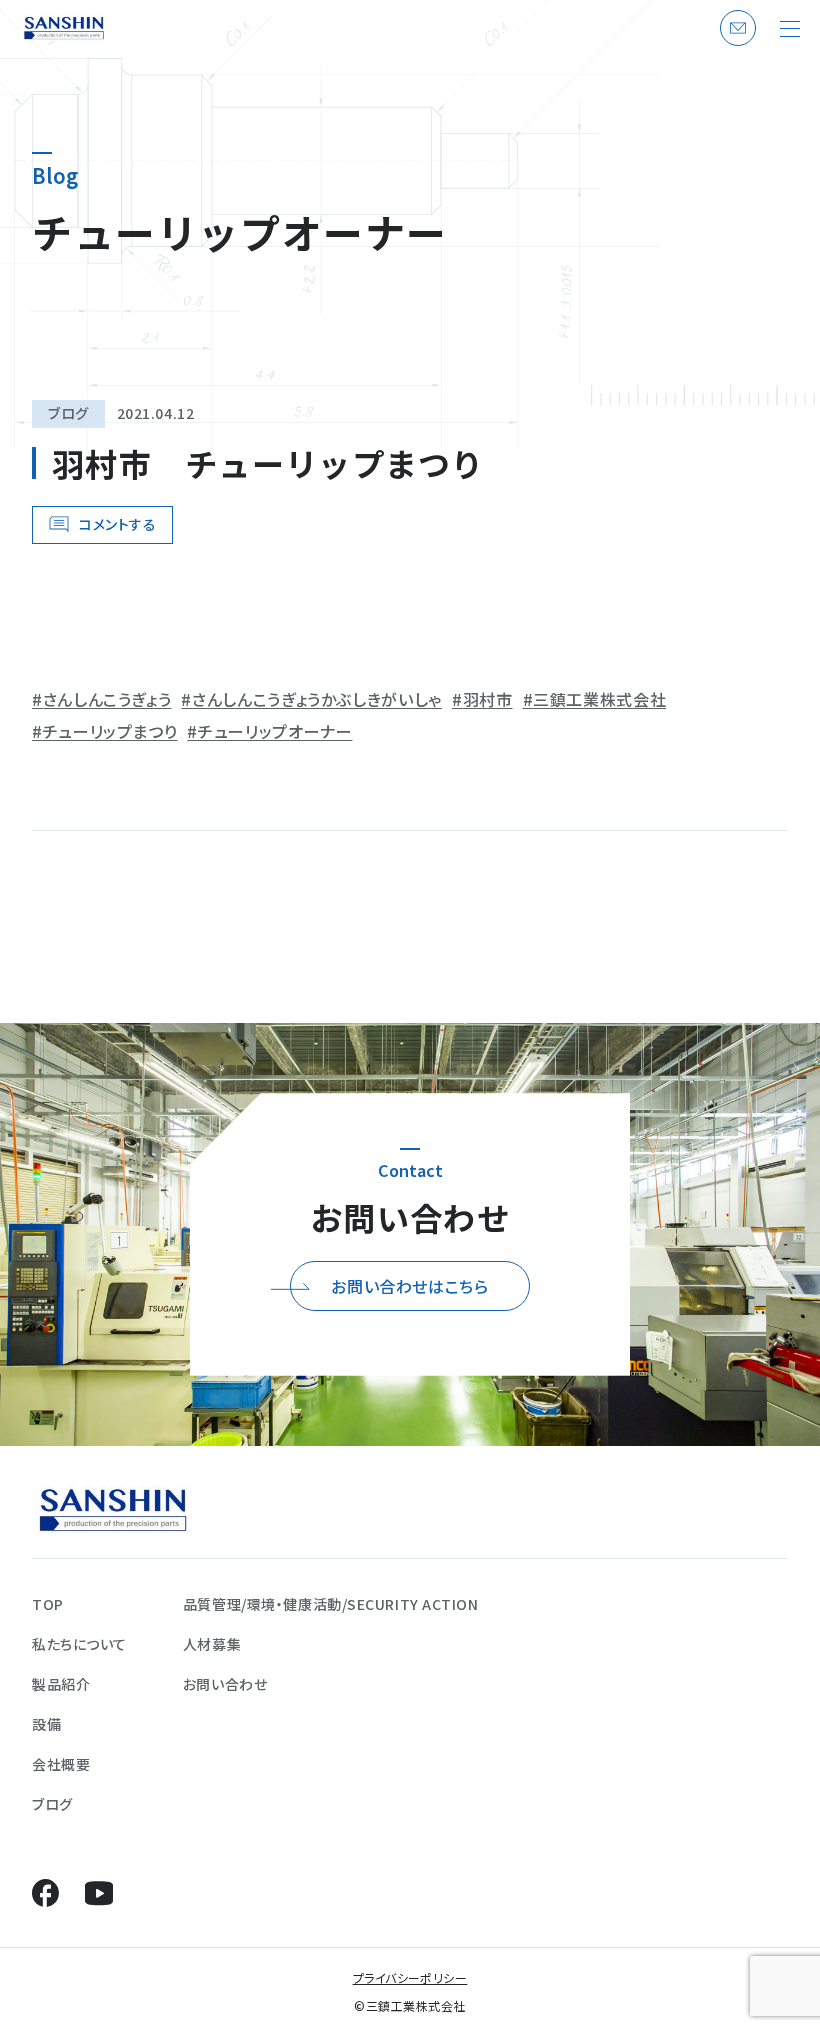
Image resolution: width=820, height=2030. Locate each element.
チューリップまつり (110, 731)
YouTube (98, 1892)
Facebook (45, 1892)
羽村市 (488, 699)
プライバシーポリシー (410, 1977)
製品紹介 (61, 1684)
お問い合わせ (735, 45)
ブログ (68, 413)
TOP (48, 1604)
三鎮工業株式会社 (599, 699)
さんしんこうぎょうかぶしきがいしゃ (317, 699)
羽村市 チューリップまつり (268, 463)
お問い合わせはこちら (409, 1286)
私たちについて (79, 1644)
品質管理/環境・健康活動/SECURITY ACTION (331, 1604)
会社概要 (61, 1764)
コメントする (117, 524)
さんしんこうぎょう (107, 699)
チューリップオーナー (275, 731)
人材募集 (212, 1644)
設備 (46, 1724)
